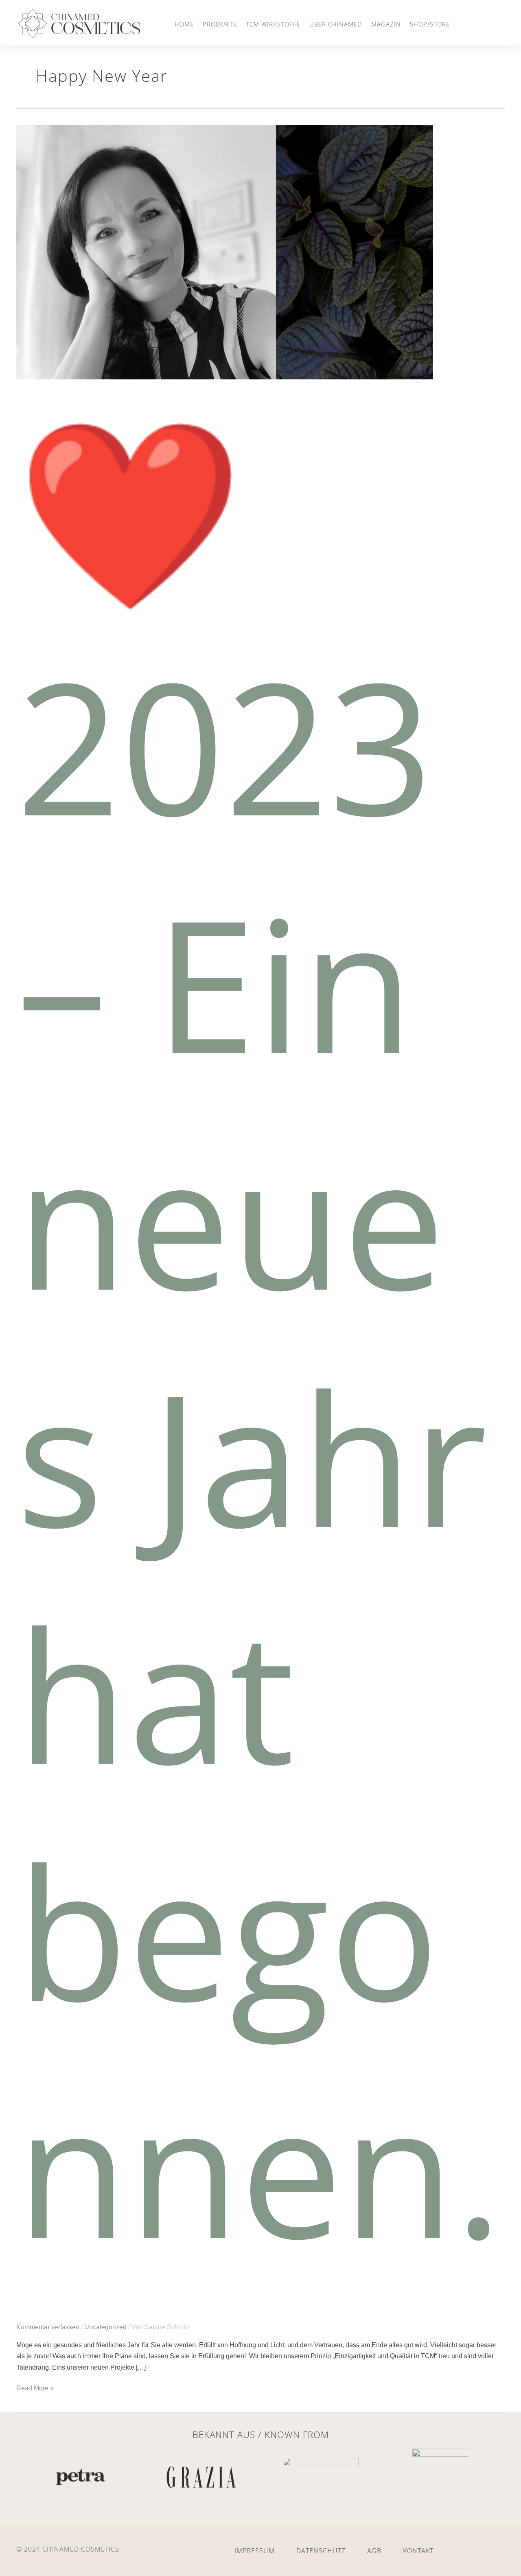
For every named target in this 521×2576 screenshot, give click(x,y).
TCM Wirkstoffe (273, 24)
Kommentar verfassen (48, 2327)
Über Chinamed (336, 24)
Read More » (35, 2387)
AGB (374, 2551)
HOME (184, 24)
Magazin (386, 24)
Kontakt (418, 2551)
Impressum (255, 2551)
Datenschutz (321, 2551)
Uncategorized (105, 2327)
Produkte (220, 24)
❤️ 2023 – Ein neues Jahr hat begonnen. (259, 1337)
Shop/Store (430, 24)
